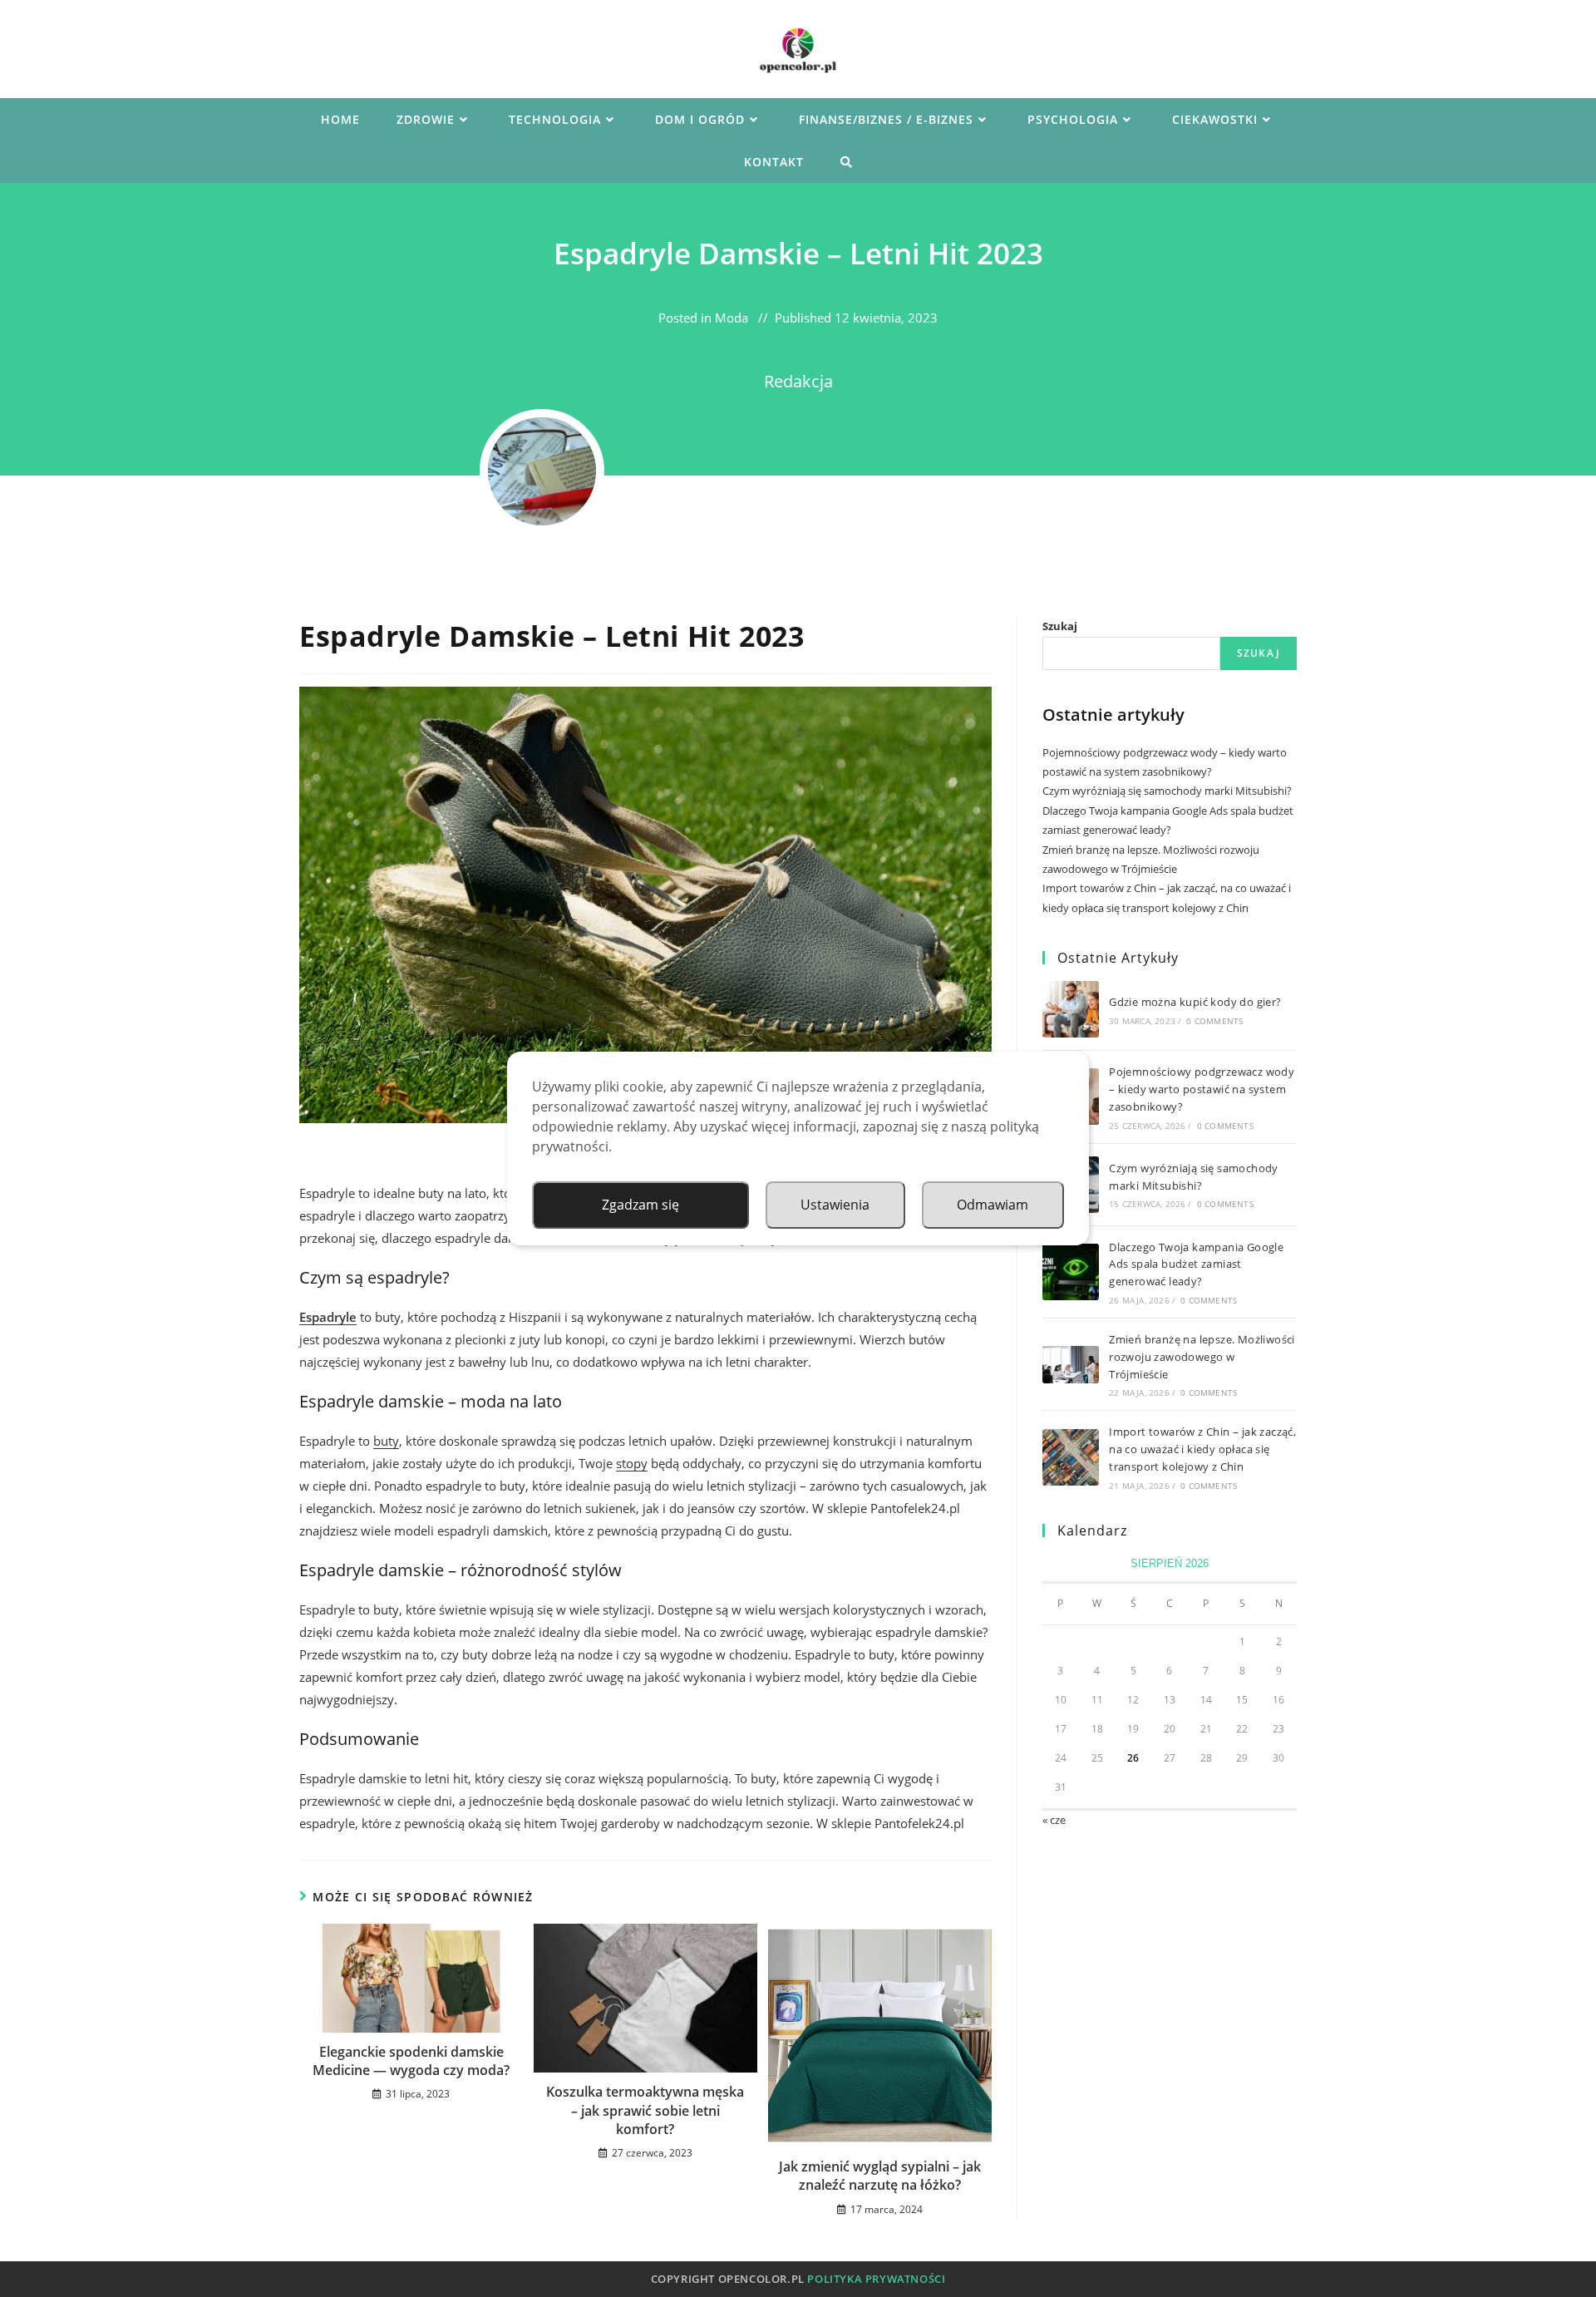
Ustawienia (835, 1205)
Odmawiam (993, 1205)
